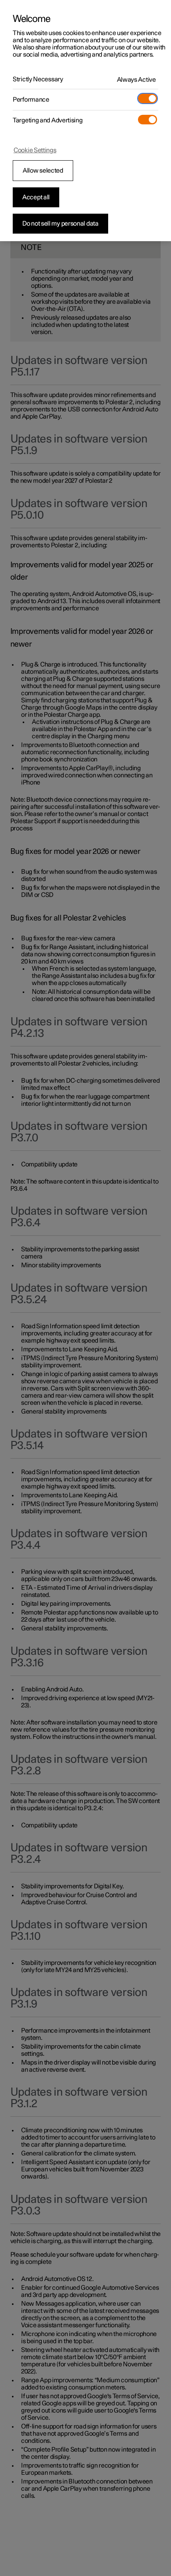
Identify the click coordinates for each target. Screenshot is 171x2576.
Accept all (36, 197)
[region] (85, 121)
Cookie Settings (35, 150)
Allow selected (43, 171)
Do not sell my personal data (60, 224)
